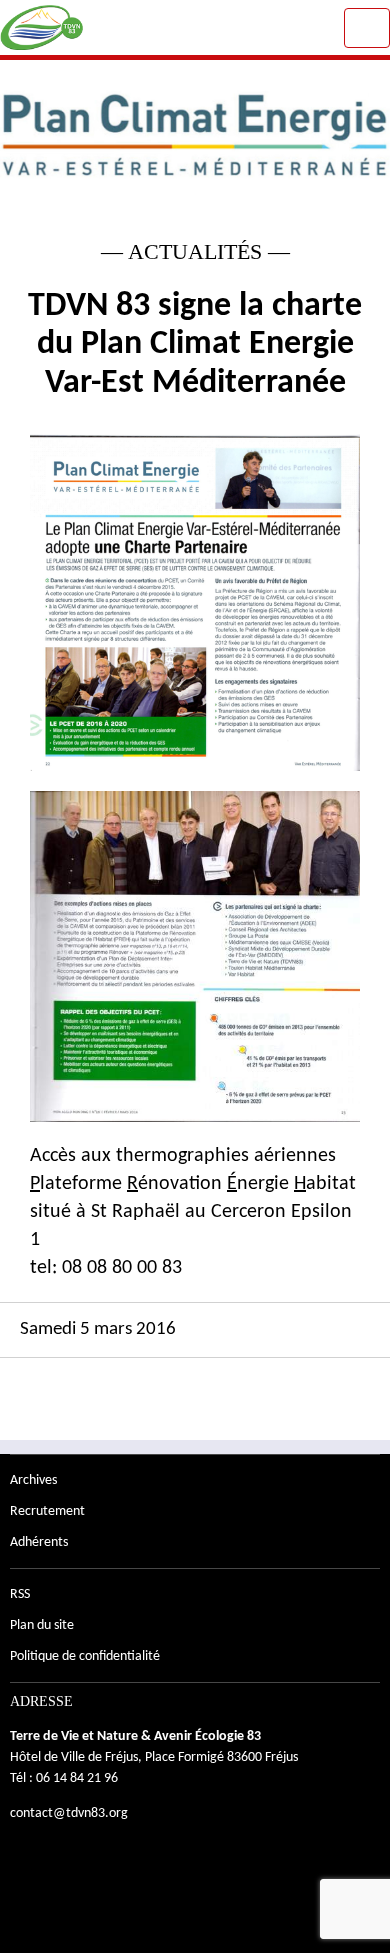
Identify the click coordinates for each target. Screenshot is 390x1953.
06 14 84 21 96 (77, 1778)
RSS (20, 1594)
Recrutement (47, 1511)
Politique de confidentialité (85, 1656)
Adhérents (39, 1542)
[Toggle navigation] (367, 28)
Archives (33, 1480)
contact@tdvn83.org (69, 1813)
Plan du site (42, 1625)
